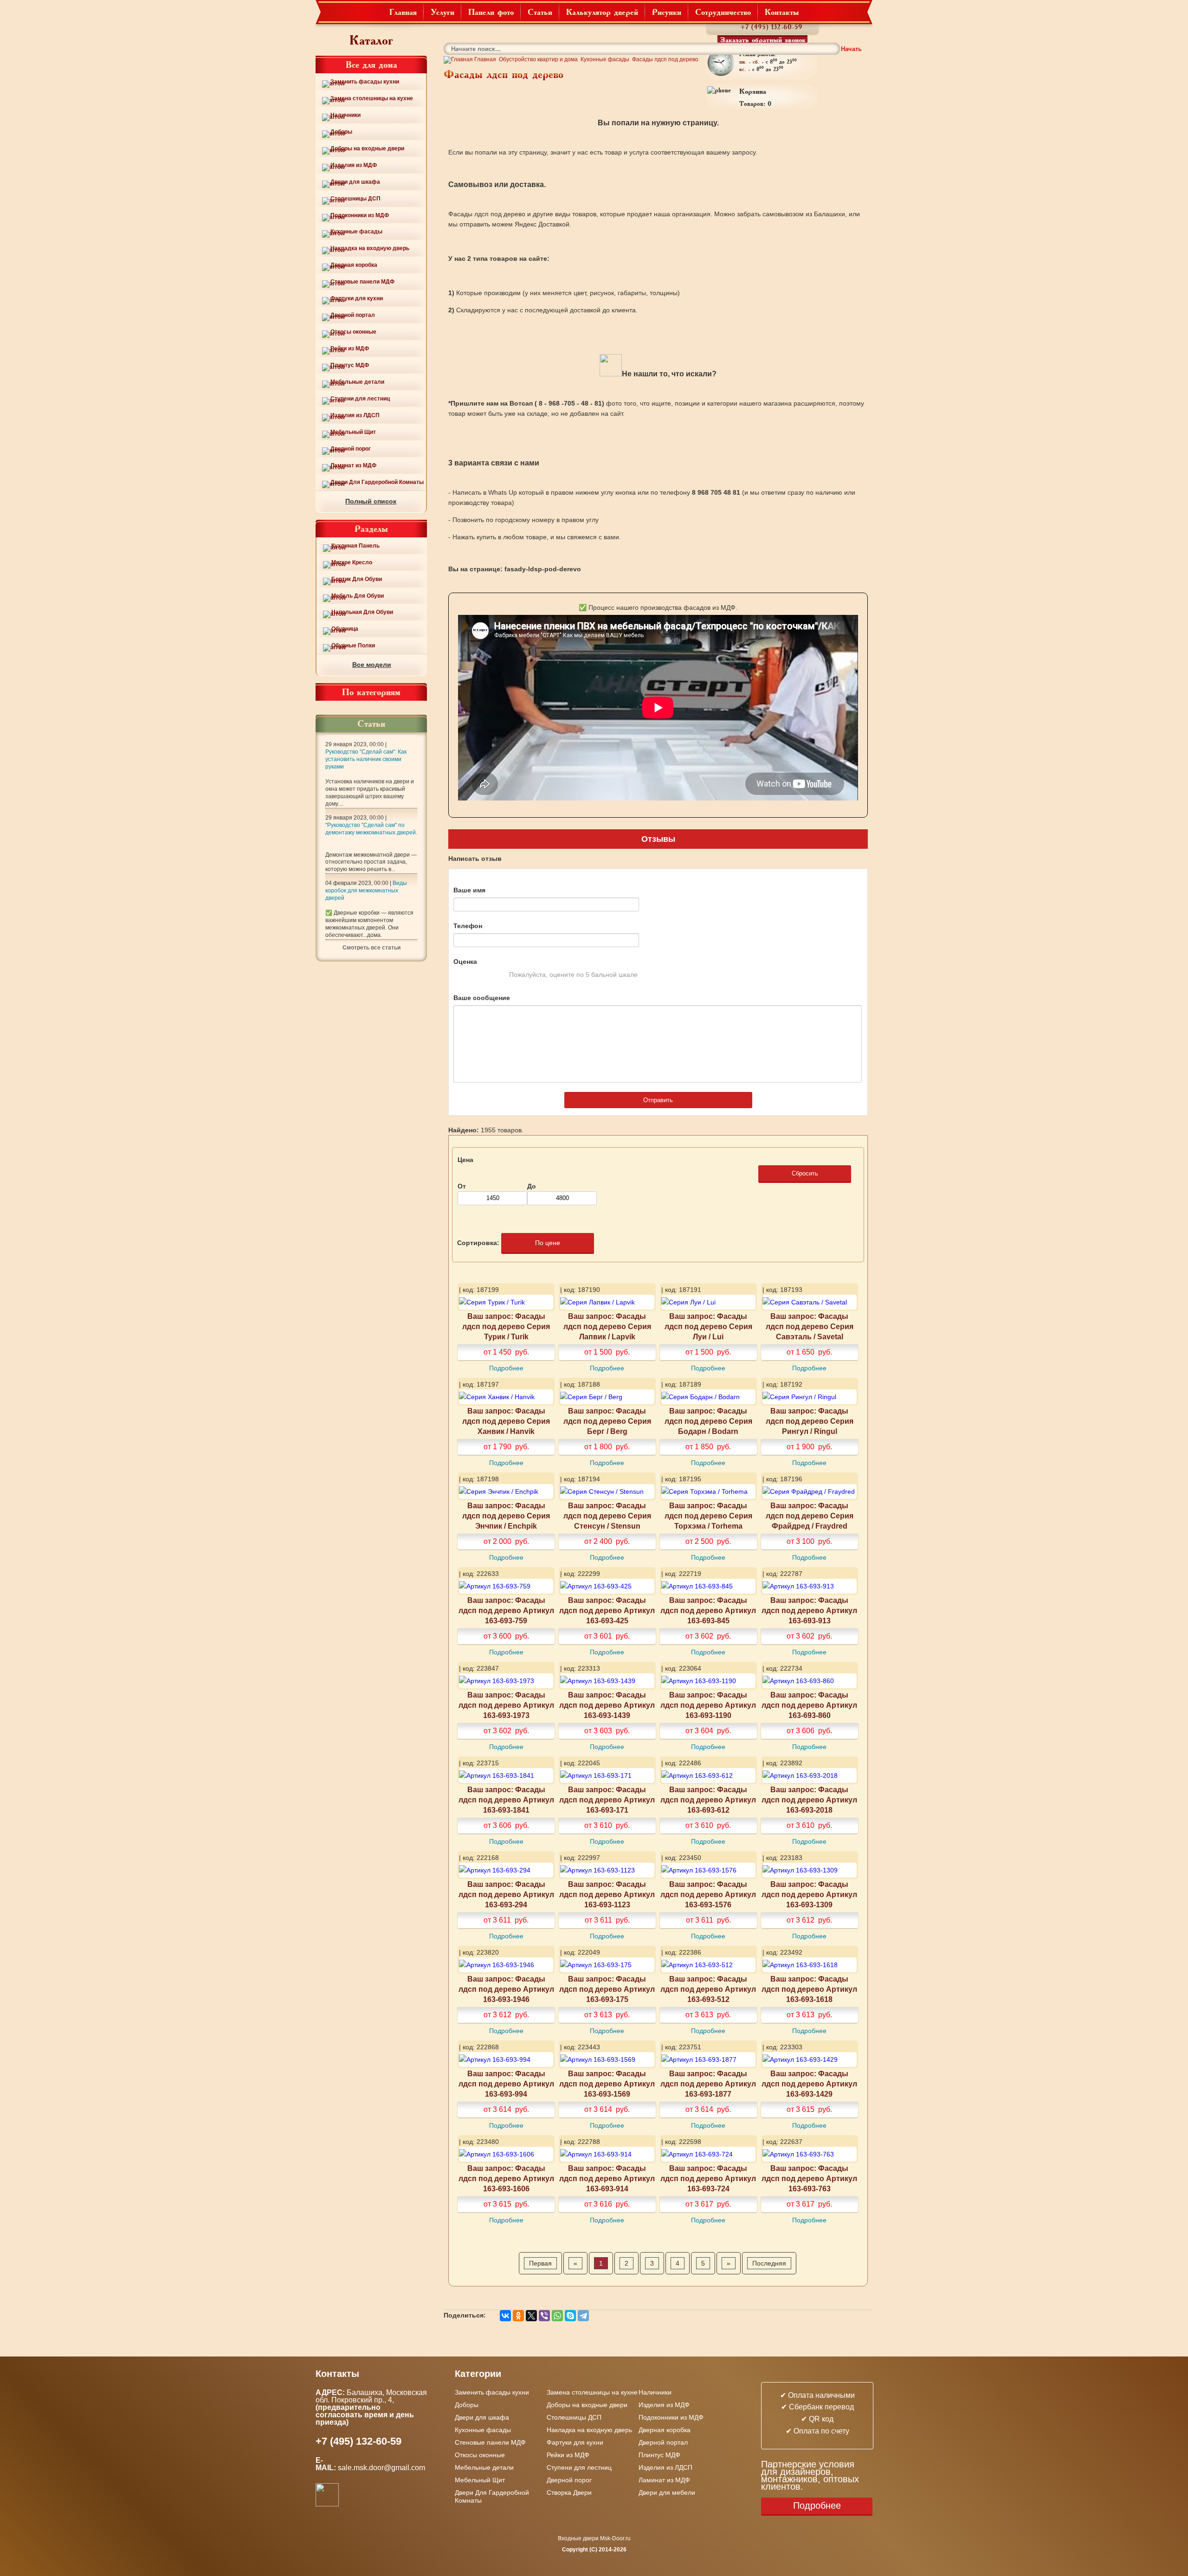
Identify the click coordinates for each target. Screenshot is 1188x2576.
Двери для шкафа (355, 182)
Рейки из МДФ (350, 349)
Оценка (465, 962)
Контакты (782, 12)
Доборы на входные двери (367, 148)
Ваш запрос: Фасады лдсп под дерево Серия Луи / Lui (708, 1326)
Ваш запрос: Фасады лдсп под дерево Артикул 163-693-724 (708, 2178)
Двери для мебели (667, 2492)
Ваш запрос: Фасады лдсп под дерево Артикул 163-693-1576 (708, 1894)
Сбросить (805, 1173)
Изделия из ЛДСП (355, 415)
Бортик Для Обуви (357, 579)
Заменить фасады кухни (365, 82)
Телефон (468, 926)
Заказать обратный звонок (763, 39)
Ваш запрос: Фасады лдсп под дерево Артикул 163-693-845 (708, 1610)
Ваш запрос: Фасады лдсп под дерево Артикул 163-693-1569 (607, 2084)
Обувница (345, 629)
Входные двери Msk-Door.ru (594, 2538)
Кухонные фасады (356, 232)
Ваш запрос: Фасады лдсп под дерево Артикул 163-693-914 (607, 2178)
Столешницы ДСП (355, 199)
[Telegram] (583, 2316)
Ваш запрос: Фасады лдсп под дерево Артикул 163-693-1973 (506, 1705)
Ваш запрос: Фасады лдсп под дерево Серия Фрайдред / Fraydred (810, 1516)
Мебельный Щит (353, 432)
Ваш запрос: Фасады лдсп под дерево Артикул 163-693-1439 (607, 1705)
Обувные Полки (353, 646)
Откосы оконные (353, 332)
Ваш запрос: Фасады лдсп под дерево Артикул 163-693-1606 (506, 2178)
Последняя (769, 2263)
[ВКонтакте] (505, 2316)
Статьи (540, 12)
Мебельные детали (357, 382)
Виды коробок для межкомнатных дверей (366, 891)
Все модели (372, 665)
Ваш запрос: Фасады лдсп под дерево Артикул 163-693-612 (708, 1800)
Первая (540, 2263)
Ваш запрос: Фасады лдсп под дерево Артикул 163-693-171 (607, 1800)
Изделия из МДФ (354, 165)
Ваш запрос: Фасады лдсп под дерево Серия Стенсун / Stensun (607, 1516)
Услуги (442, 12)
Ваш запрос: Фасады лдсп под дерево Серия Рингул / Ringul (810, 1421)
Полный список (371, 501)
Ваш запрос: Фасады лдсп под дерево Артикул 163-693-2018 (809, 1800)
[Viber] (544, 2316)
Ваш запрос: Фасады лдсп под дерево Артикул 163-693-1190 (708, 1705)
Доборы (341, 132)
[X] (531, 2316)
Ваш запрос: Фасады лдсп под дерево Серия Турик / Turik (506, 1326)
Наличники (345, 115)
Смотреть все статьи (371, 948)
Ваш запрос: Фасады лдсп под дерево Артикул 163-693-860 (809, 1705)
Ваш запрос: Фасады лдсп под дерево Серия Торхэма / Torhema (708, 1516)
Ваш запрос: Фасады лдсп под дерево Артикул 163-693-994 (506, 2084)
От (462, 1186)
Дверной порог (351, 449)
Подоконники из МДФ (360, 215)
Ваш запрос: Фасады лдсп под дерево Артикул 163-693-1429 (809, 2084)
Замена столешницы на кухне (372, 98)
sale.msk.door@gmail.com (382, 2468)
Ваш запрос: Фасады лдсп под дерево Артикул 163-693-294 (506, 1894)
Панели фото (491, 12)
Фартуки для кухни (357, 298)
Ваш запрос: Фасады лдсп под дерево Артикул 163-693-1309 (809, 1894)
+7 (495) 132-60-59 (771, 27)
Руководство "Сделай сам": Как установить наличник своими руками (366, 759)
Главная (403, 12)
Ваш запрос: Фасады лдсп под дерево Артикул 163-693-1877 (708, 2084)
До (532, 1186)
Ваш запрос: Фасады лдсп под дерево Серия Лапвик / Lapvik (607, 1326)
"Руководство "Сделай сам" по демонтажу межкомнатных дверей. (371, 829)
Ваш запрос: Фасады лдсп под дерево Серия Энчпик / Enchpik (506, 1516)
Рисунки (667, 12)
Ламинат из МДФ (353, 465)
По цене (548, 1243)
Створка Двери (569, 2492)
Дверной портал (353, 315)
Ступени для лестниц (360, 399)
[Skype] (570, 2316)
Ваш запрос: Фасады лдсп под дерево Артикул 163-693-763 (809, 2178)
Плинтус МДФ (350, 365)
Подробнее (506, 1368)
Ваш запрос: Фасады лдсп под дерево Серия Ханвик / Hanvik (506, 1421)
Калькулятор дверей (602, 12)
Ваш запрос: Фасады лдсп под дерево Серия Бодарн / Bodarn (708, 1421)
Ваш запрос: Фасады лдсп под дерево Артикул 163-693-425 (607, 1610)
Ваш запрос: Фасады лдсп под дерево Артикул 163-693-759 (506, 1610)
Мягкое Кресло (352, 562)
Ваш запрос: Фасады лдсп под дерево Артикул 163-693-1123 (607, 1894)
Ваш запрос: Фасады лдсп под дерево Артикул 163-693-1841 (506, 1800)
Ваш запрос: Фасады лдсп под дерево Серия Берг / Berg (607, 1421)
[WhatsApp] (557, 2316)
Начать (851, 49)
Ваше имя (469, 890)
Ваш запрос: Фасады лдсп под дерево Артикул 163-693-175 (607, 1989)
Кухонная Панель (355, 546)
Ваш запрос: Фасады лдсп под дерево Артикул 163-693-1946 (506, 1989)
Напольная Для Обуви (362, 612)
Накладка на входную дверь (370, 248)
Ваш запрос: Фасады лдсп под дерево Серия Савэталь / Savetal (810, 1326)
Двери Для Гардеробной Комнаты (377, 482)
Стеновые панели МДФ (362, 282)
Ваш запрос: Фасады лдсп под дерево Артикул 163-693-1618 (809, 1989)
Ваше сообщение (482, 998)
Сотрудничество (723, 12)
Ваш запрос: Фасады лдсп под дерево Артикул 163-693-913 (809, 1610)
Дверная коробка (354, 265)
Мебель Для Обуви (358, 596)
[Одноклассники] (518, 2316)
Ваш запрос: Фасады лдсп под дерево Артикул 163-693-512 (708, 1989)
